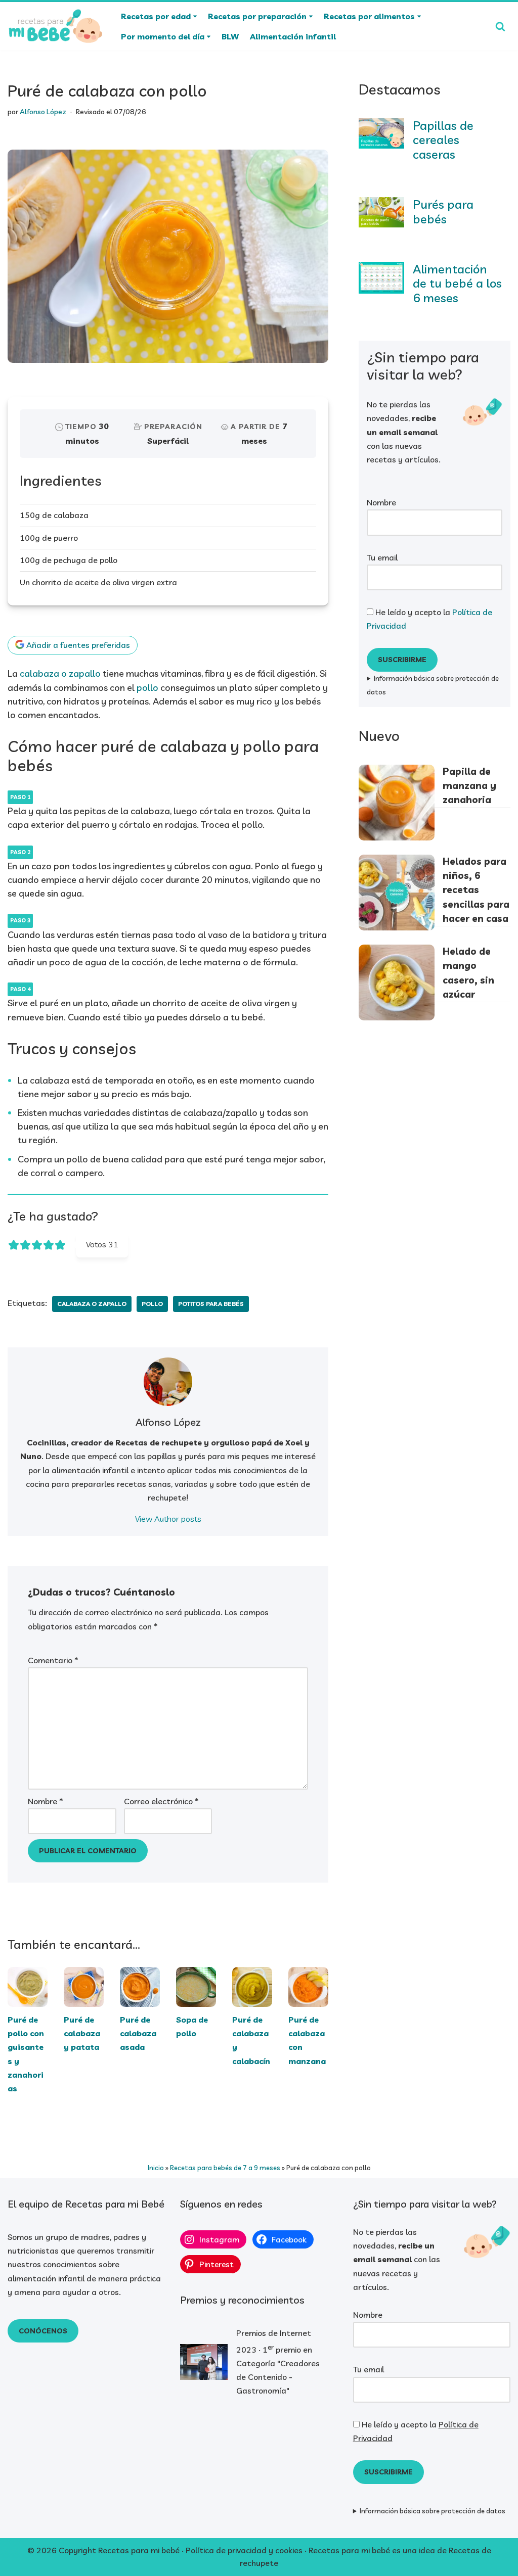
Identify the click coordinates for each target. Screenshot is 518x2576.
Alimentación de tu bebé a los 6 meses (457, 284)
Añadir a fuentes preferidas (77, 645)
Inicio (156, 2167)
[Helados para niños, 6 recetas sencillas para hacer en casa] (397, 894)
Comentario (53, 1660)
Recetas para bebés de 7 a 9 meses (225, 2167)
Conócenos (43, 2331)
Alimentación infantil (293, 36)
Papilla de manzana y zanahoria (469, 785)
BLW (230, 36)
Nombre (46, 1801)
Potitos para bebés (211, 1304)
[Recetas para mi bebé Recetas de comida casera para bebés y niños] (56, 26)
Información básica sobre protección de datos (433, 685)
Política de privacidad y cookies (244, 2550)
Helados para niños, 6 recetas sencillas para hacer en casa (476, 890)
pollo (147, 688)
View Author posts (168, 1519)
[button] (195, 16)
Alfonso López (43, 112)
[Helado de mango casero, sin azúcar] (397, 984)
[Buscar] (500, 26)
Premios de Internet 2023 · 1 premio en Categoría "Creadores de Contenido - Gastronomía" (278, 2362)
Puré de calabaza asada (138, 2033)
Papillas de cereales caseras (443, 140)
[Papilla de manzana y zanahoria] (397, 804)
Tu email (382, 557)
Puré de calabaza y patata (82, 2033)
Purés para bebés (443, 212)
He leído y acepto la (429, 619)
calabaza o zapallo (60, 673)
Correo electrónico (161, 1801)
